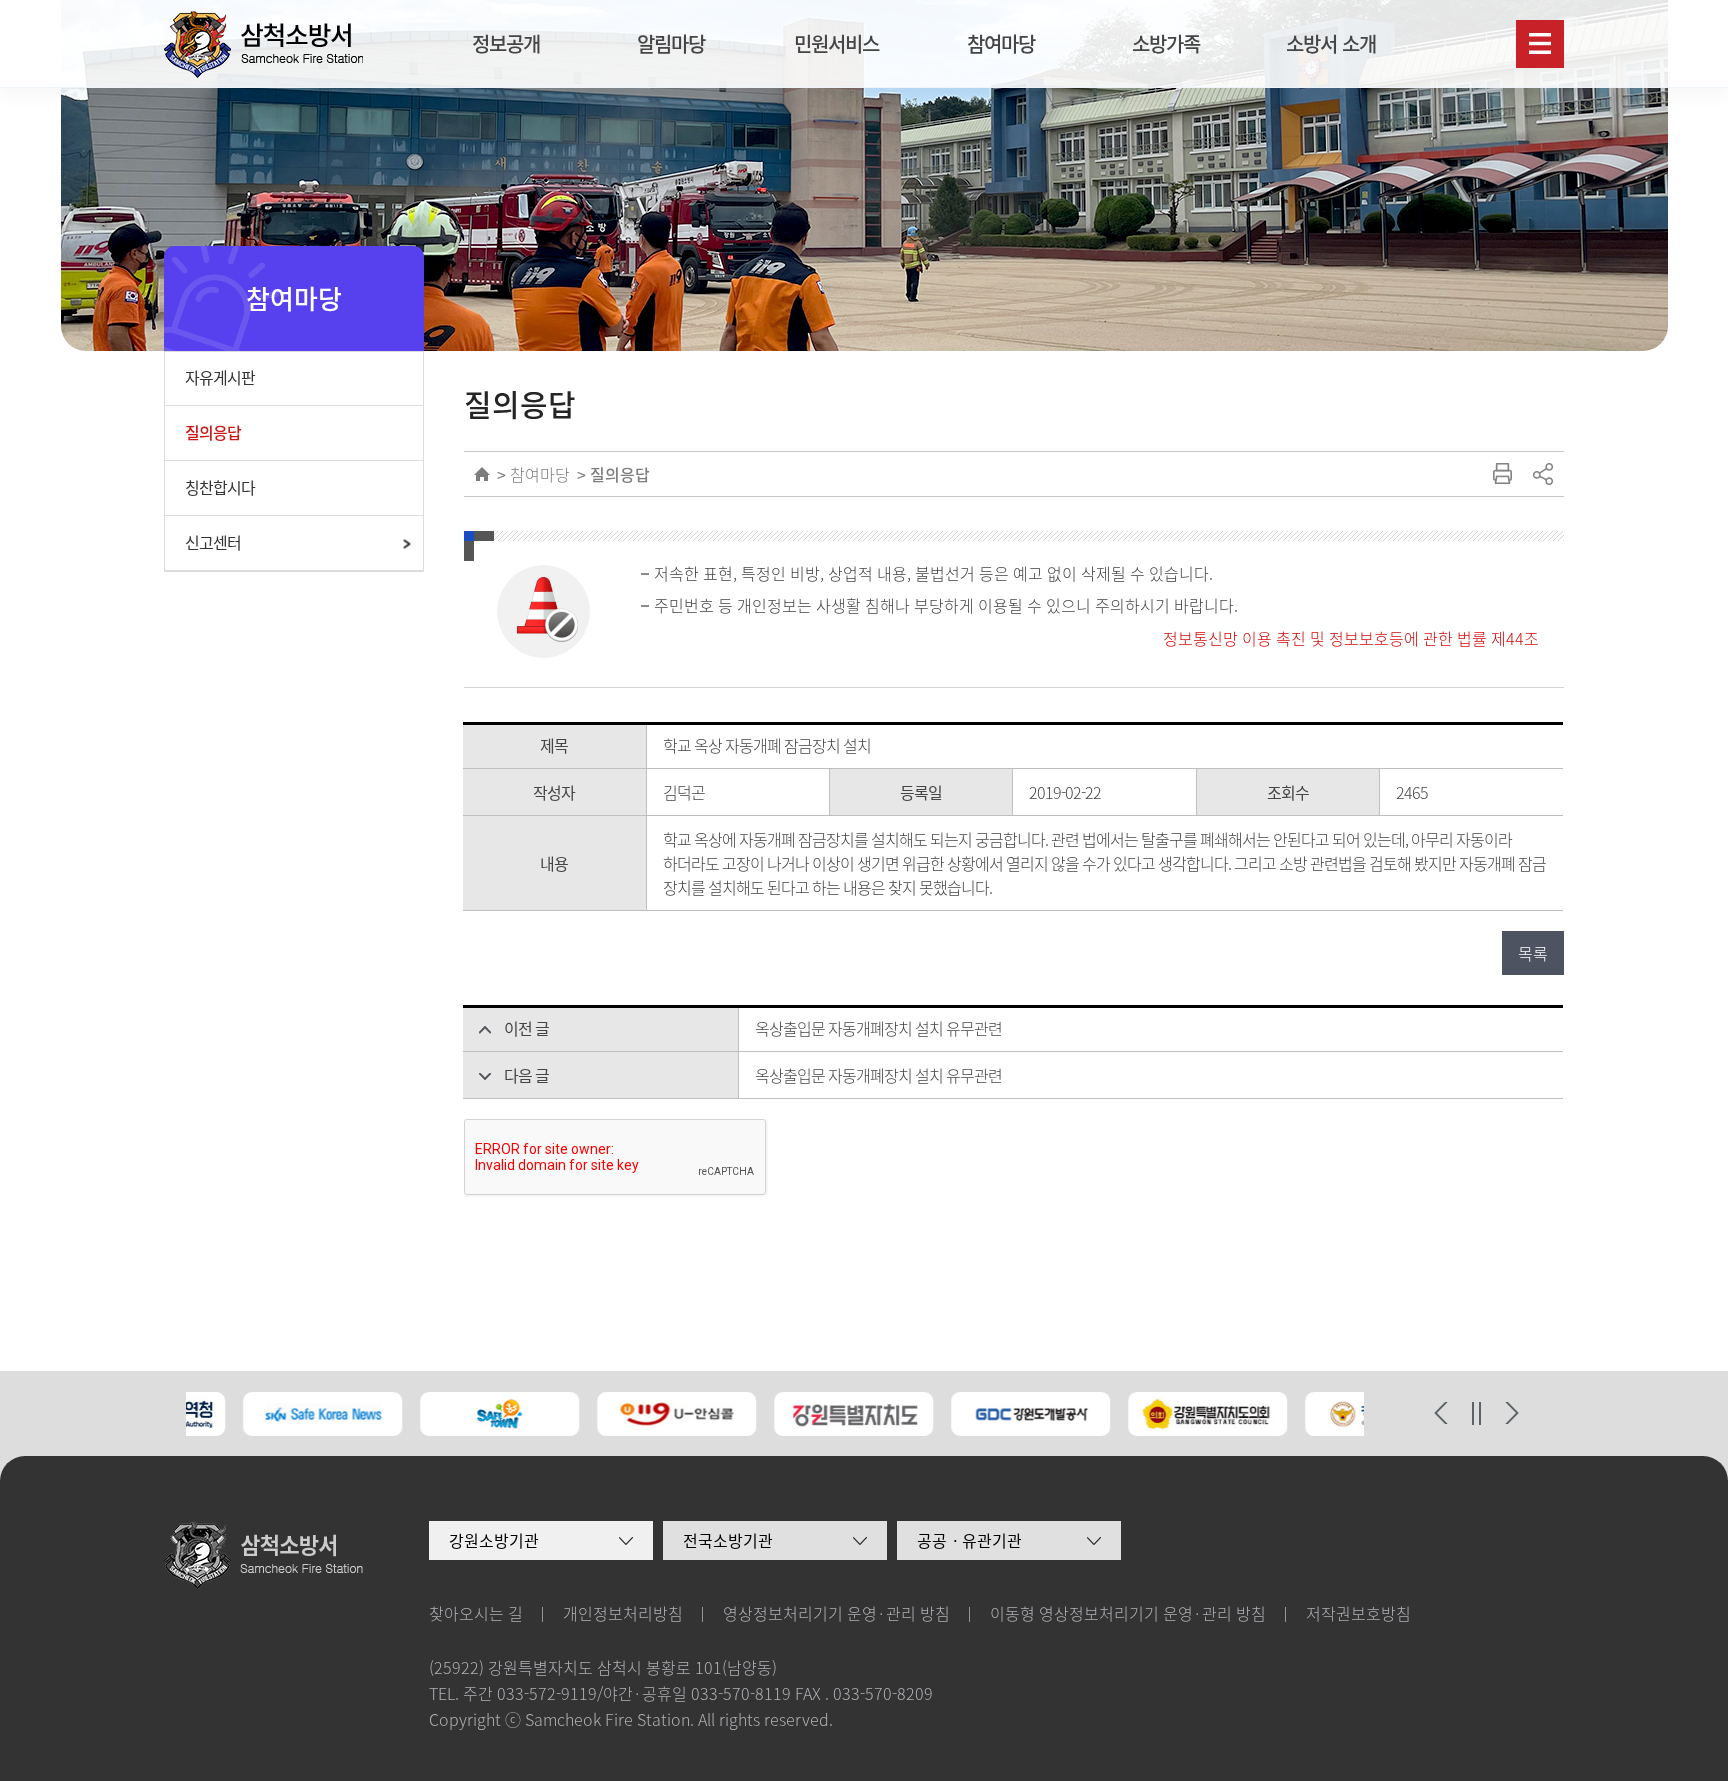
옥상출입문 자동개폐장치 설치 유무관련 (878, 1028)
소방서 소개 (1331, 43)
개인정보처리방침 (623, 1613)
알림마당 (671, 43)
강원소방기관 (494, 1540)
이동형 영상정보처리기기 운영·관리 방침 (1128, 1613)
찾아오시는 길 (476, 1613)
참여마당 (1001, 43)
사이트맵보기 (1540, 44)
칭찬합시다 (220, 487)
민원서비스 (836, 43)
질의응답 (213, 432)
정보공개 (506, 43)
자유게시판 (220, 377)
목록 (1533, 953)
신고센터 (213, 542)
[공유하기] (1542, 474)
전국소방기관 (728, 1540)
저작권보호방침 (1358, 1613)
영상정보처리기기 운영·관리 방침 (836, 1613)
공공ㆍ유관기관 (969, 1540)
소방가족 (1166, 43)
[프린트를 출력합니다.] (1502, 474)
